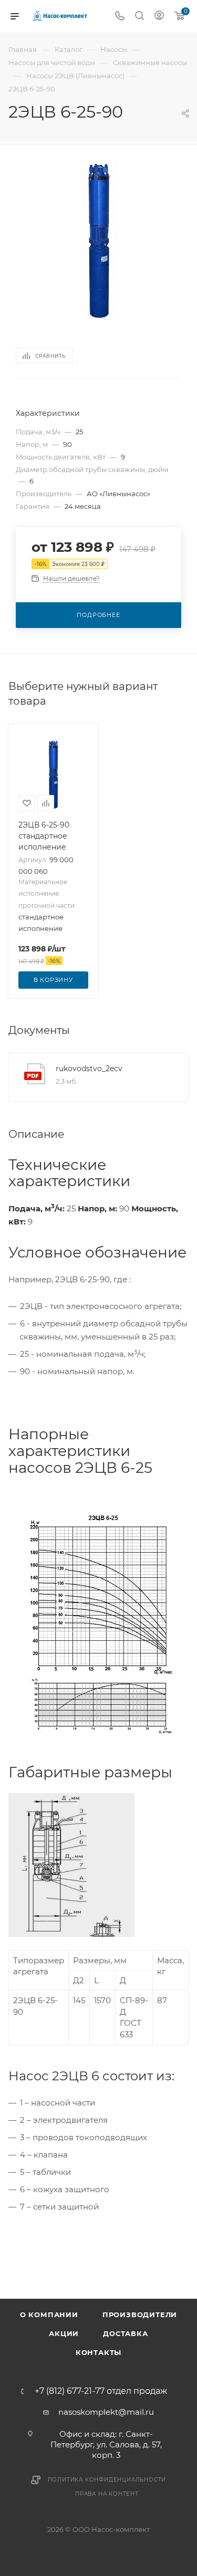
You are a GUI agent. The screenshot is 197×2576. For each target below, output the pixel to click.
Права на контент (107, 2494)
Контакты (98, 2352)
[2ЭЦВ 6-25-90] (99, 240)
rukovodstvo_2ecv (89, 1069)
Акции (64, 2333)
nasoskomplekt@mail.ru (106, 2412)
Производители (140, 2315)
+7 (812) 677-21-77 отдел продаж (101, 2391)
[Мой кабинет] (159, 17)
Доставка (125, 2333)
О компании (49, 2315)
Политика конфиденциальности (107, 2480)
